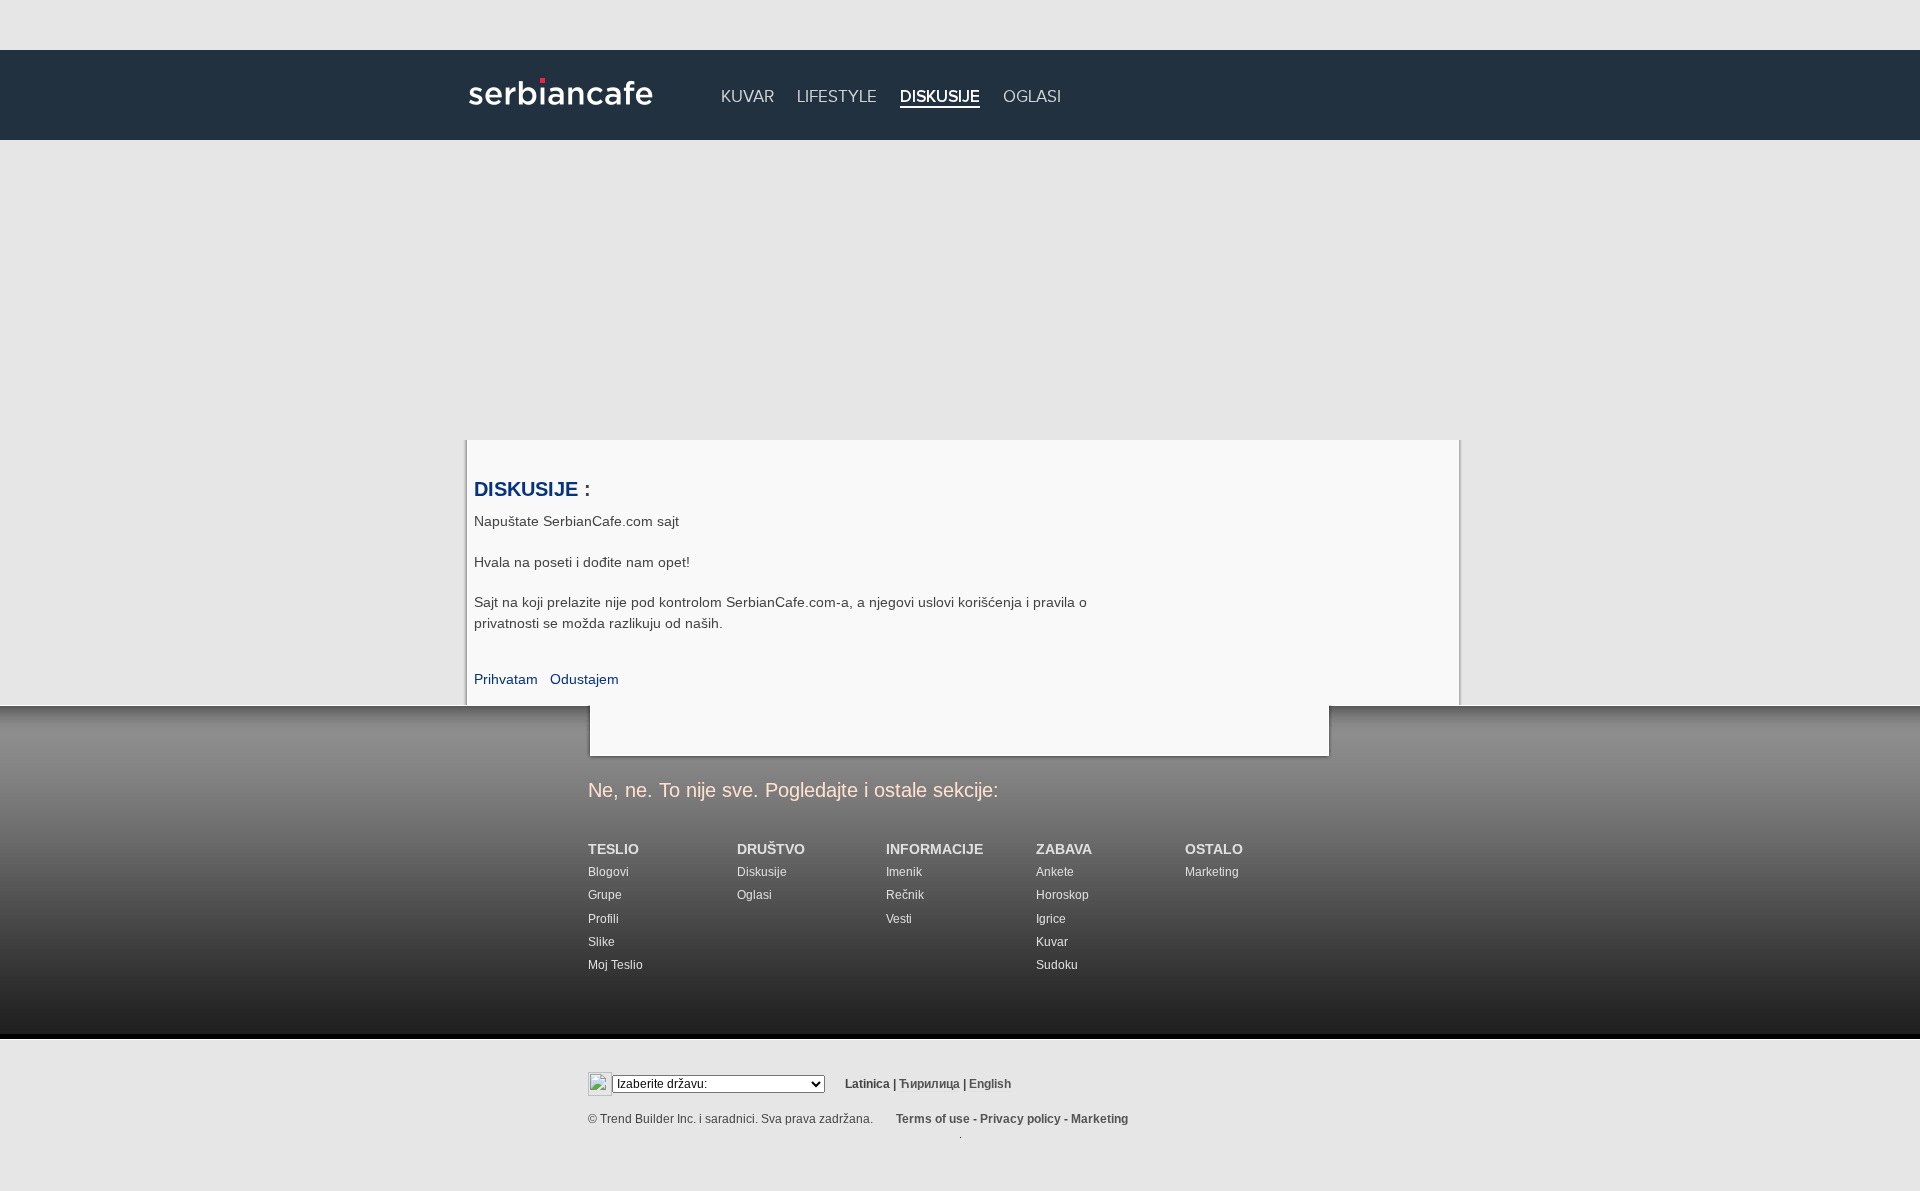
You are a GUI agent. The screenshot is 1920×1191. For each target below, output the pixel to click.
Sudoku (1057, 965)
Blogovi (608, 872)
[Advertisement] (960, 290)
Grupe (605, 895)
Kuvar (747, 93)
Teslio (613, 849)
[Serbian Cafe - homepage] (561, 112)
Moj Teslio (615, 965)
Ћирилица (929, 1084)
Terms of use (933, 1119)
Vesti (899, 919)
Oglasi (1032, 93)
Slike (601, 942)
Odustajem (584, 679)
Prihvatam (506, 679)
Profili (603, 919)
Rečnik (905, 895)
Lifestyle (837, 93)
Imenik (904, 872)
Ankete (1055, 872)
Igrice (1051, 919)
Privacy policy (1020, 1119)
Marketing (1212, 872)
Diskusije (940, 97)
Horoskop (1062, 895)
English (990, 1084)
